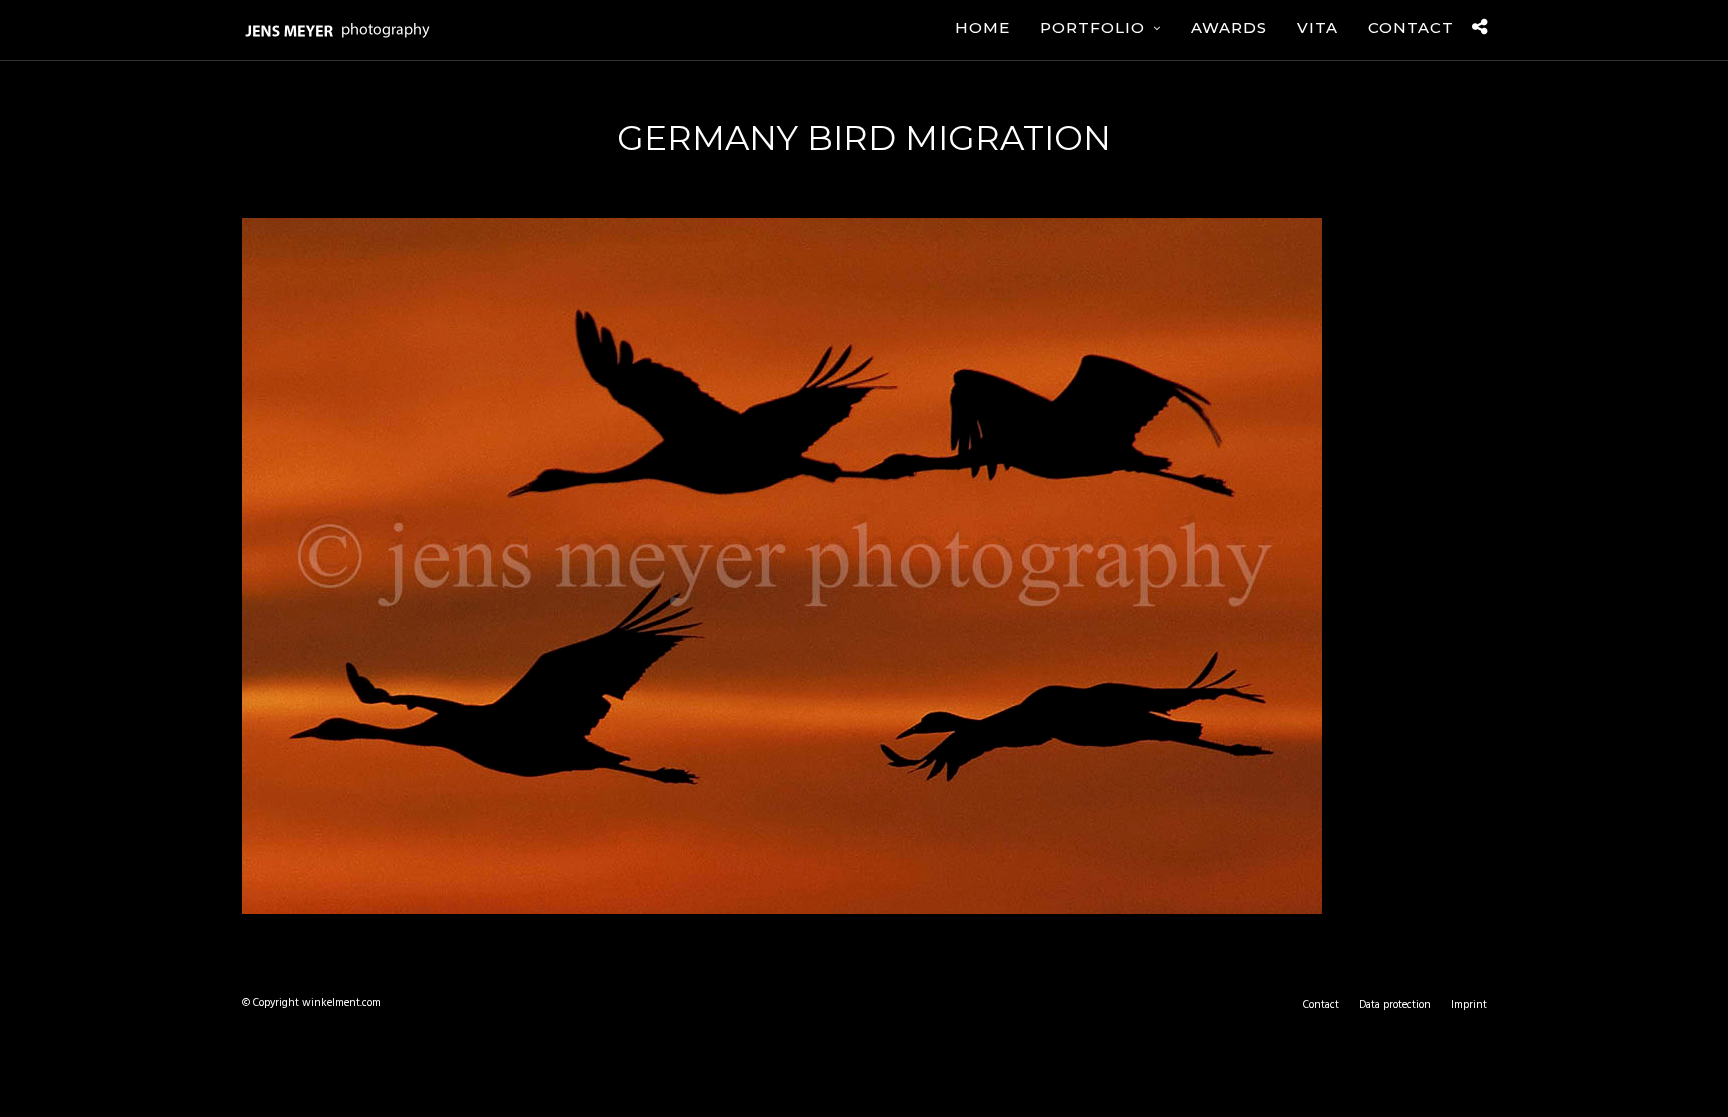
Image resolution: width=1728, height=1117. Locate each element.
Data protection (1395, 1005)
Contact (1411, 27)
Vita (1317, 27)
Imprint (1469, 1005)
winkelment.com (341, 1003)
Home (982, 27)
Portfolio (1092, 27)
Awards (1229, 27)
